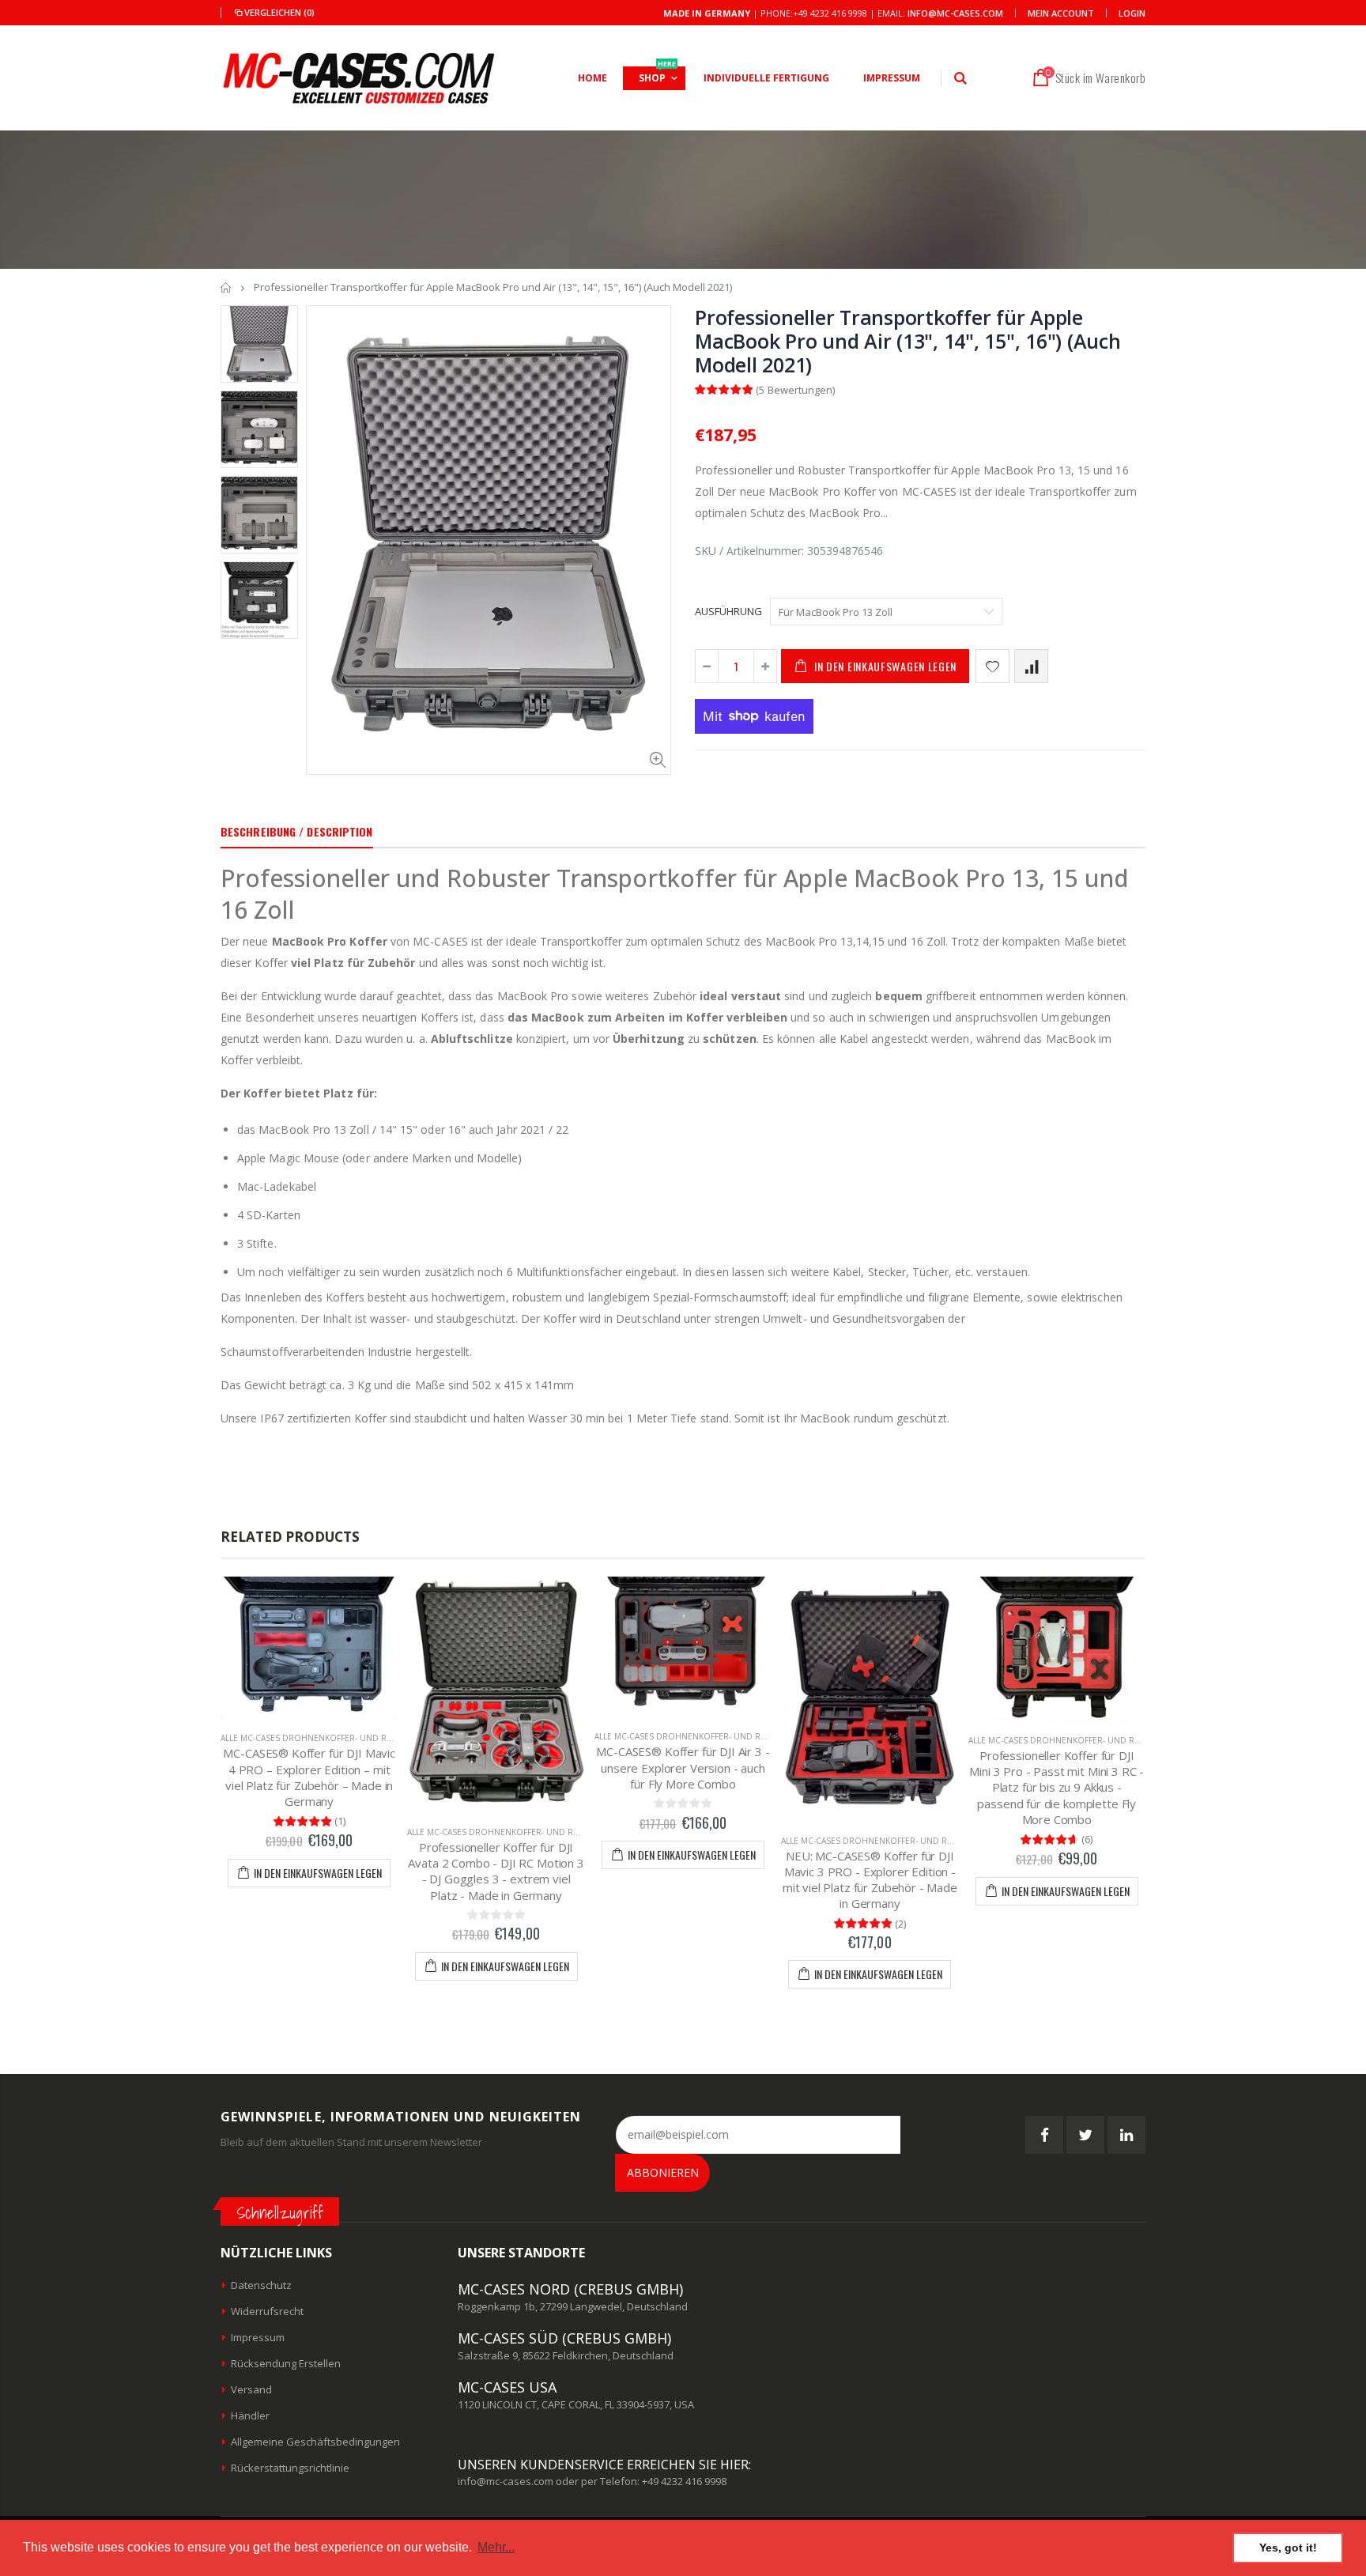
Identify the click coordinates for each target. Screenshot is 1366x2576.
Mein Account (1061, 13)
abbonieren (663, 2172)
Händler (250, 2415)
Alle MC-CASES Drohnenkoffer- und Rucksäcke (324, 1738)
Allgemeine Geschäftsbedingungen (315, 2442)
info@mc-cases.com (955, 13)
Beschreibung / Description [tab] (297, 831)
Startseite (226, 287)
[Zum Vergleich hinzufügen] (1031, 666)
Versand (251, 2389)
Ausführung (728, 611)
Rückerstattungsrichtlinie (290, 2468)
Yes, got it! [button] (1288, 2548)
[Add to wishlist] (992, 666)
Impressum (258, 2337)
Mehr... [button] (496, 2547)
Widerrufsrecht (267, 2311)
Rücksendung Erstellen (286, 2363)
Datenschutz (261, 2285)
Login (1132, 13)
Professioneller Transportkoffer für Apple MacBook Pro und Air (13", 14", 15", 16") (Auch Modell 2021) (908, 341)
